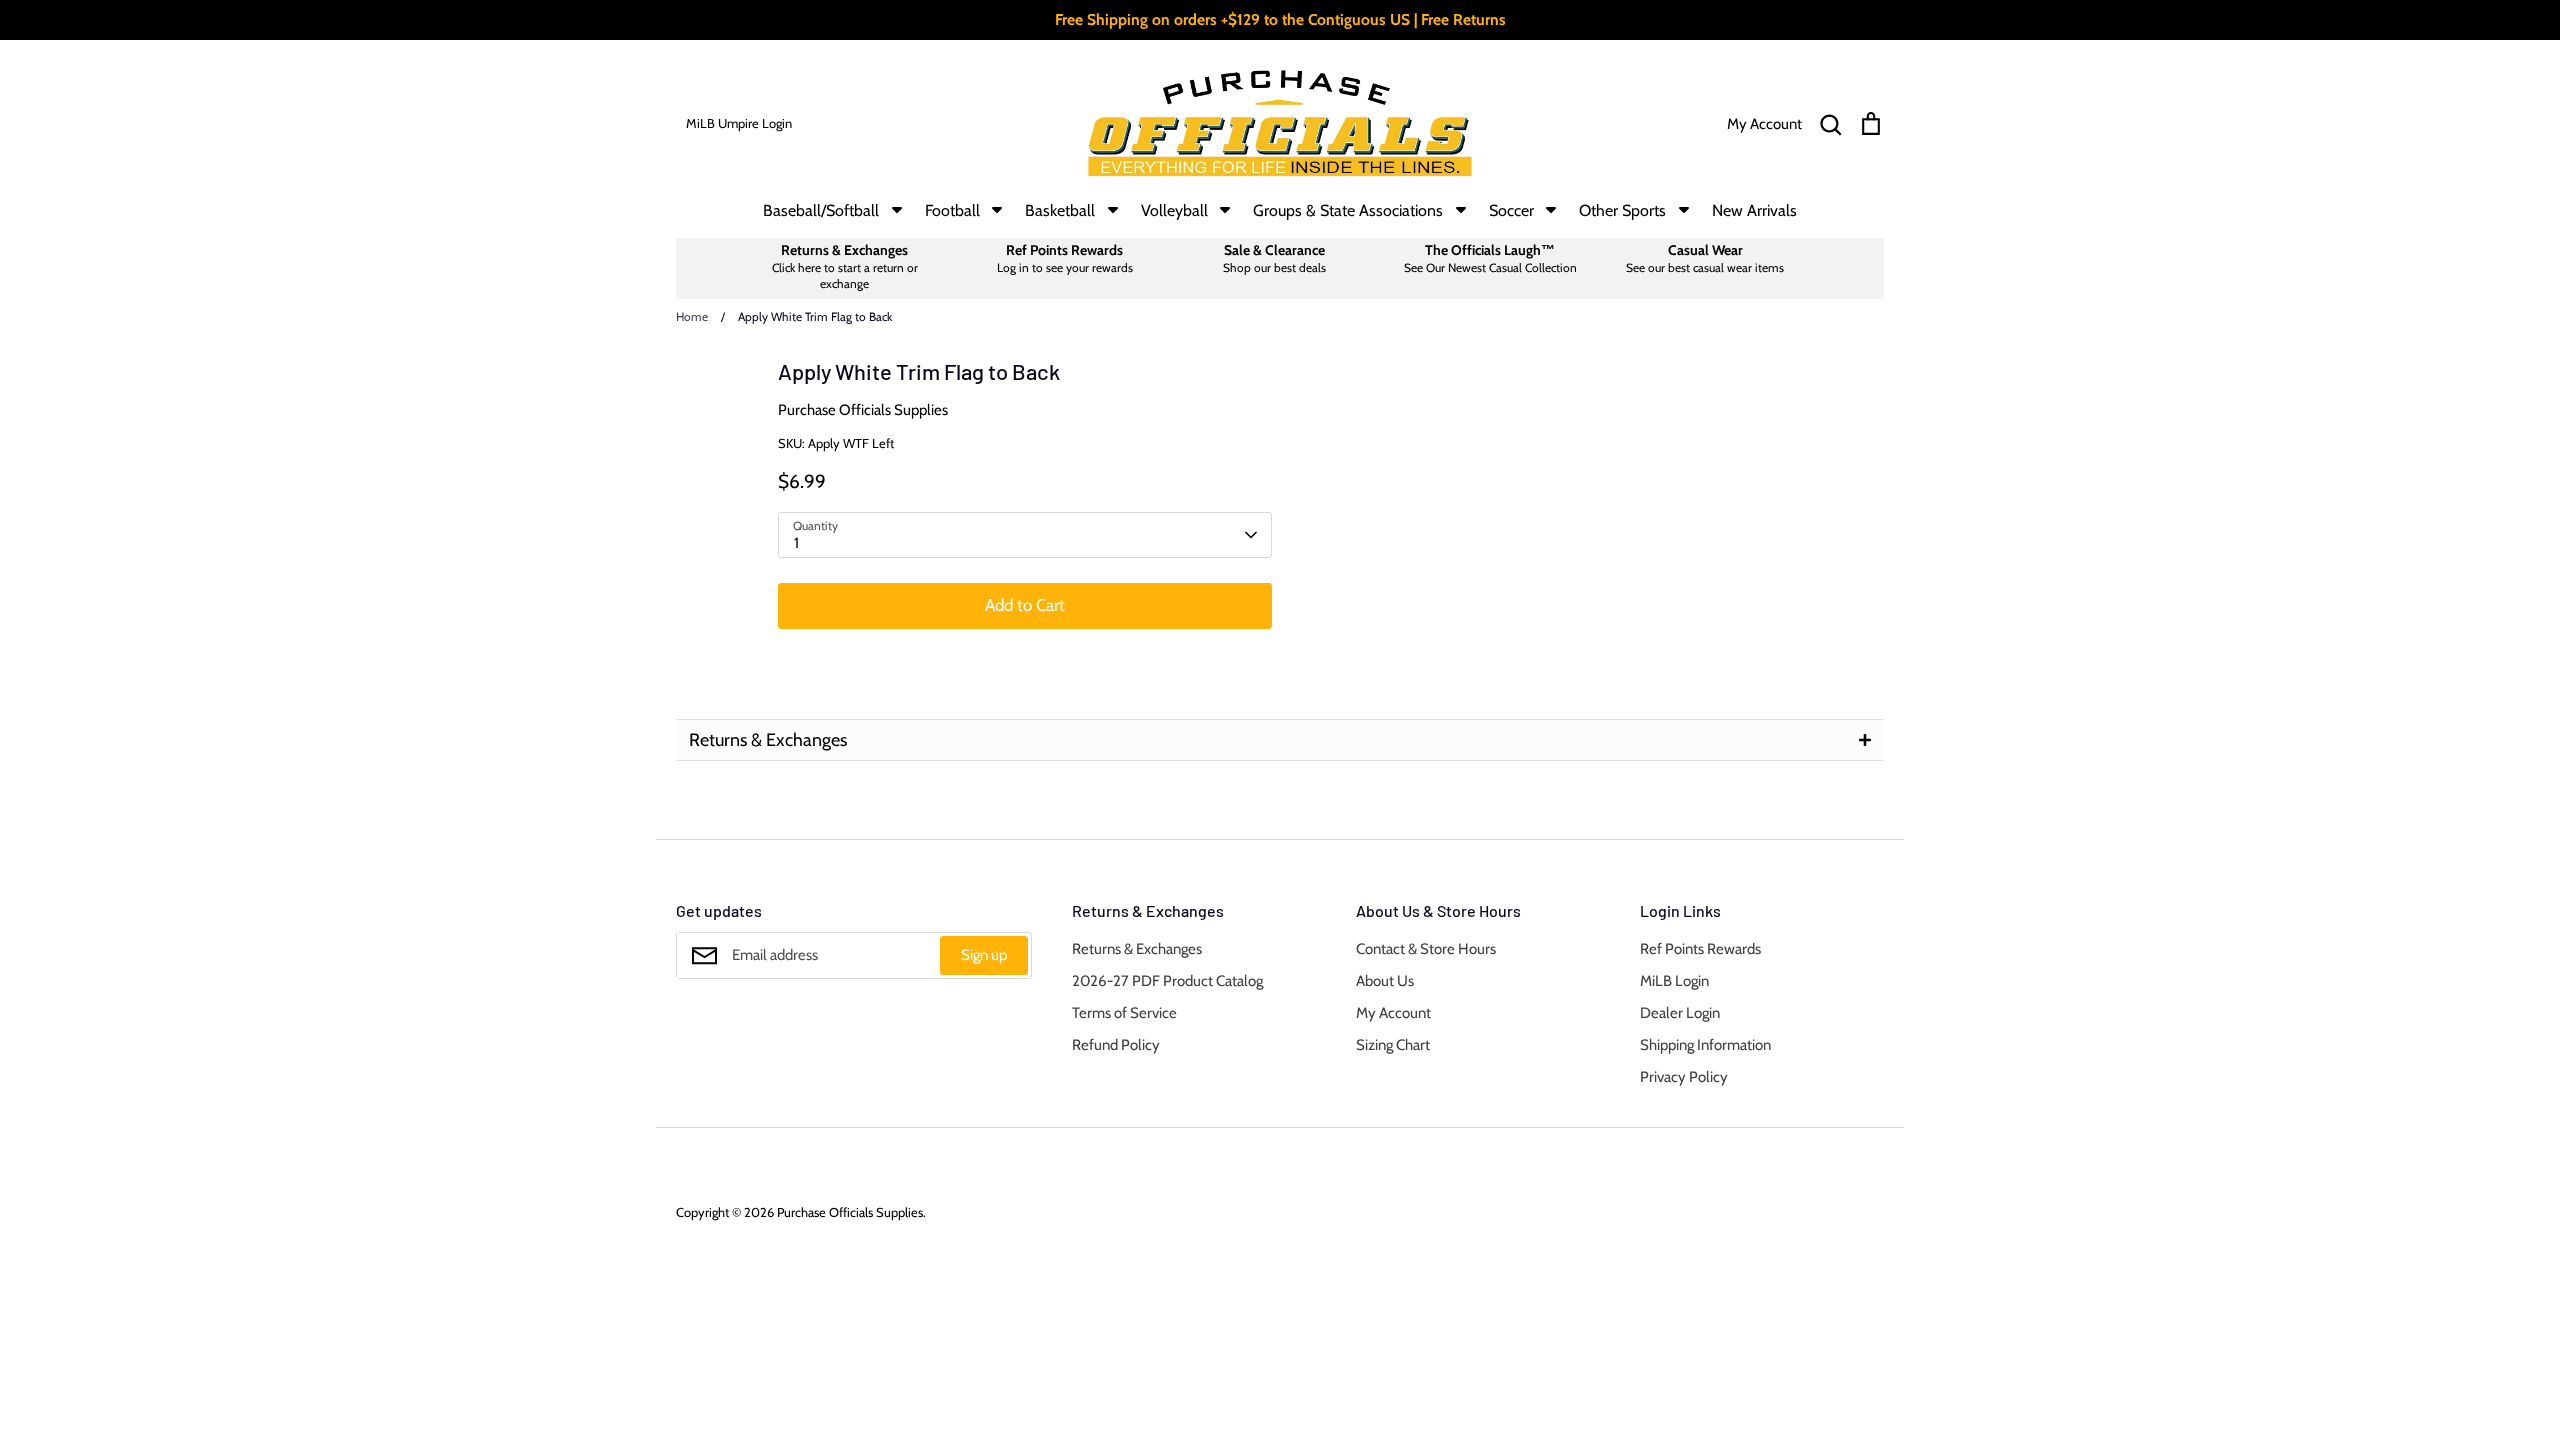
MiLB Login (1674, 981)
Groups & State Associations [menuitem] (1348, 210)
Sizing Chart (1393, 1045)
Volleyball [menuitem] (1174, 210)
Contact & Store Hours (1426, 949)
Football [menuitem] (952, 210)
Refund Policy (1116, 1045)
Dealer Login (1680, 1013)
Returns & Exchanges (1137, 949)
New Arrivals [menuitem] (1754, 210)
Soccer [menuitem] (1511, 210)
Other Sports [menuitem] (1622, 210)
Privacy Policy (1684, 1077)
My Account (1393, 1013)
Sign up (984, 955)
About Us (1385, 981)
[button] (1280, 740)
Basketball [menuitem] (1060, 210)
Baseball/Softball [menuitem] (821, 210)
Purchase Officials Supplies (863, 410)
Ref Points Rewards (1700, 949)
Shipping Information (1705, 1045)
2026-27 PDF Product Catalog (1167, 981)
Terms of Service (1124, 1013)
